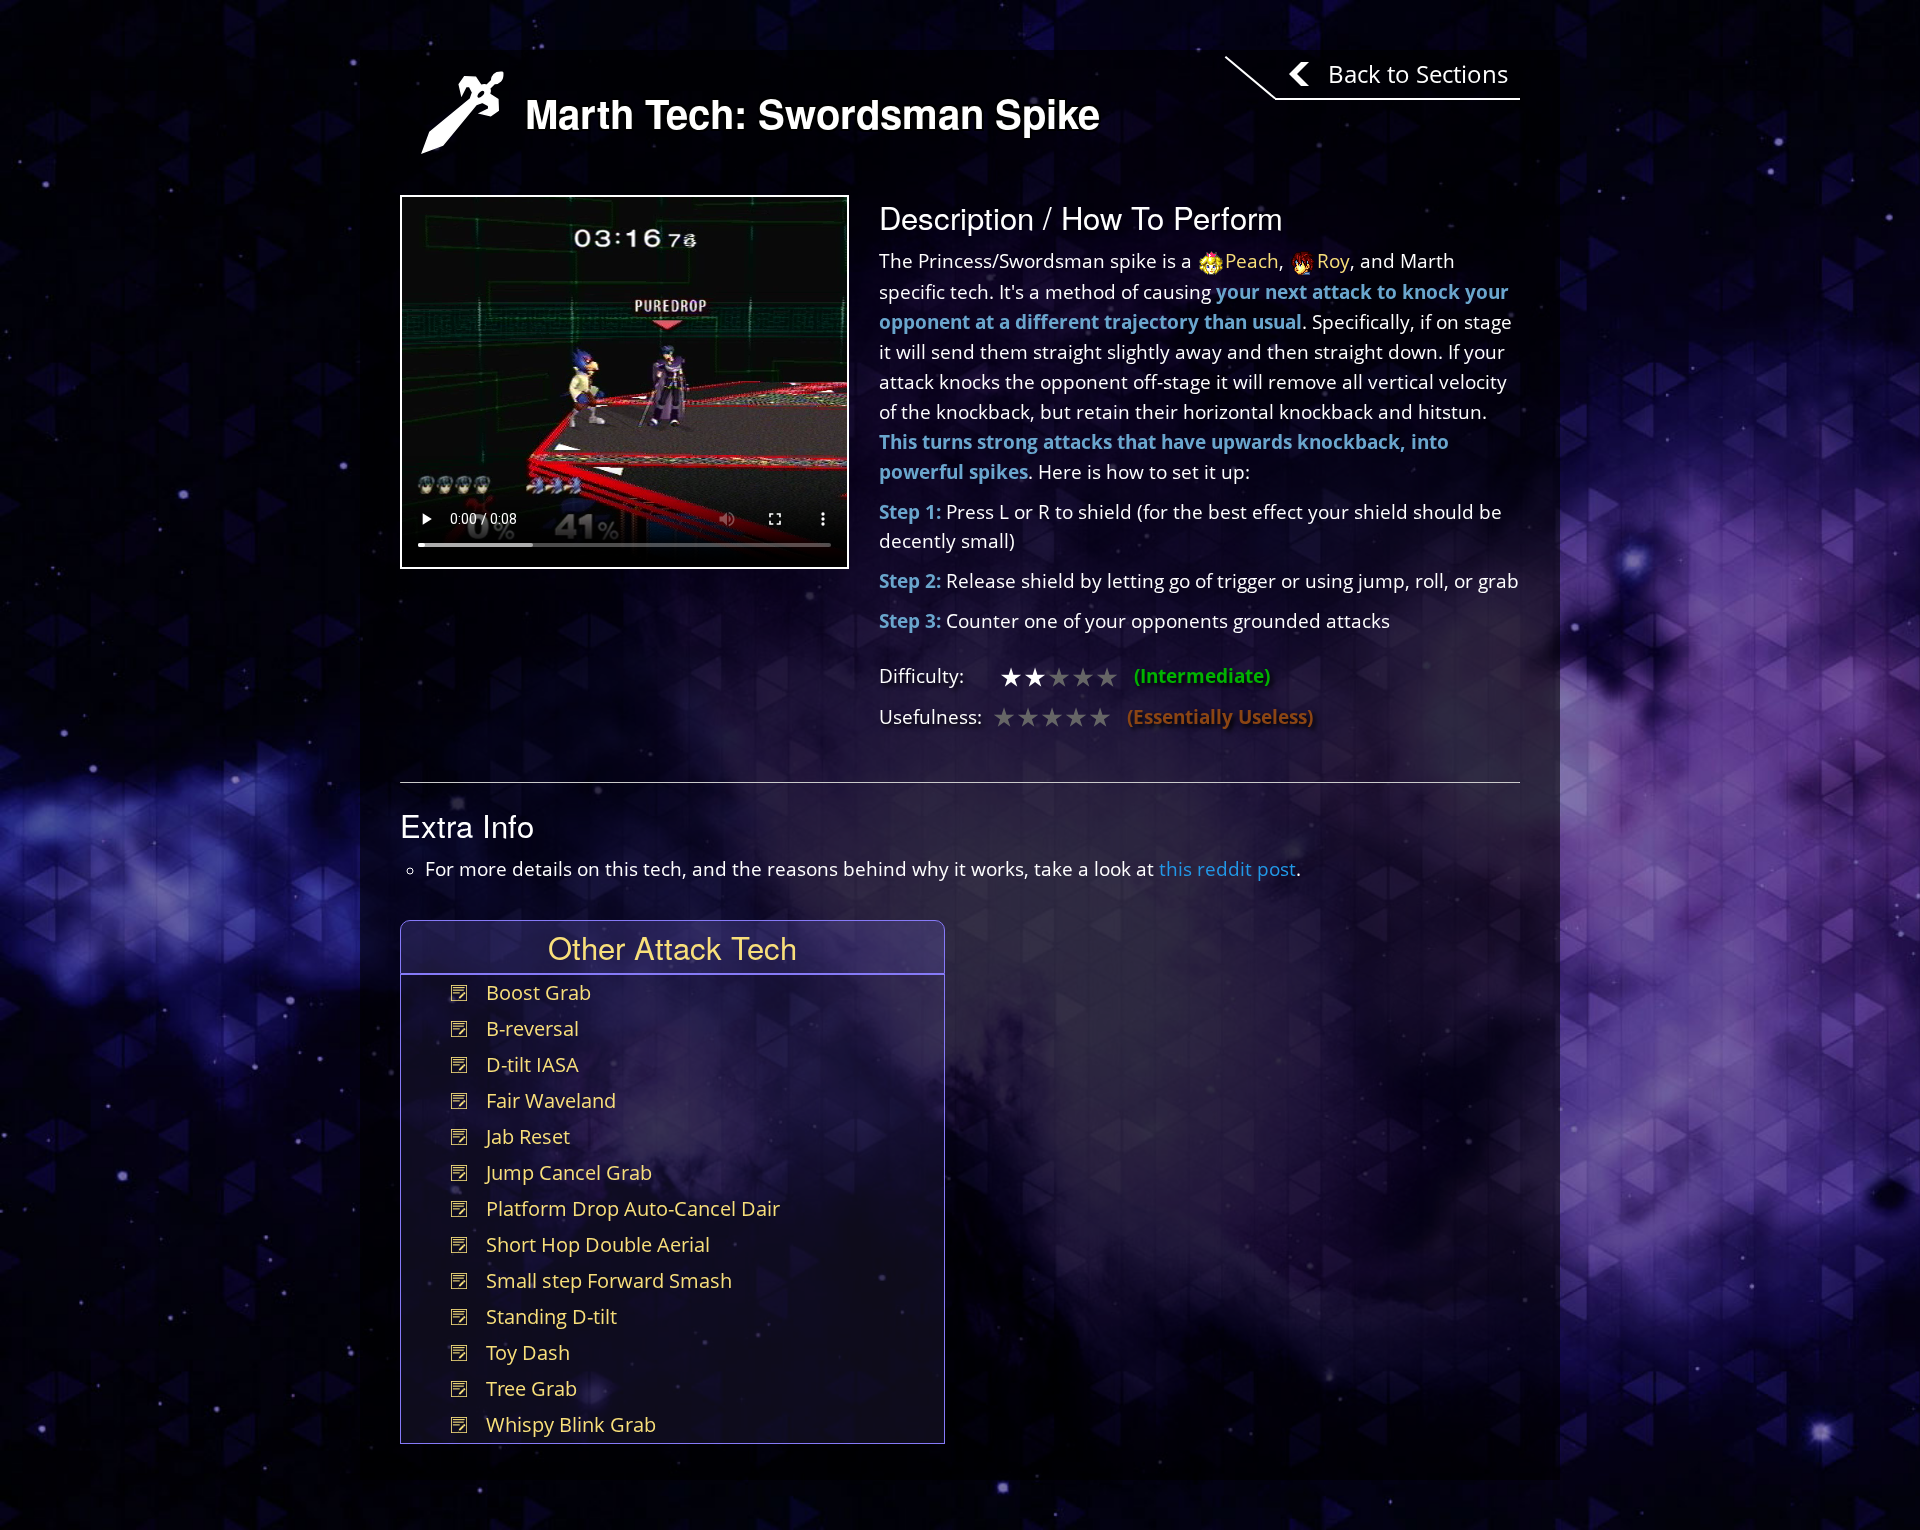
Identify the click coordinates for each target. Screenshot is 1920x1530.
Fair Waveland (551, 1100)
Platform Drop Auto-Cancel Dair (633, 1208)
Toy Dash (528, 1352)
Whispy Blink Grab (571, 1424)
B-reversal (532, 1028)
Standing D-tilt (551, 1316)
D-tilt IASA (532, 1064)
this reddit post (1227, 868)
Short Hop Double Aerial (598, 1244)
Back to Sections (1418, 73)
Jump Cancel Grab (569, 1172)
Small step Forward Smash (609, 1280)
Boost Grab (538, 992)
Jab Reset (528, 1136)
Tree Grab (531, 1388)
